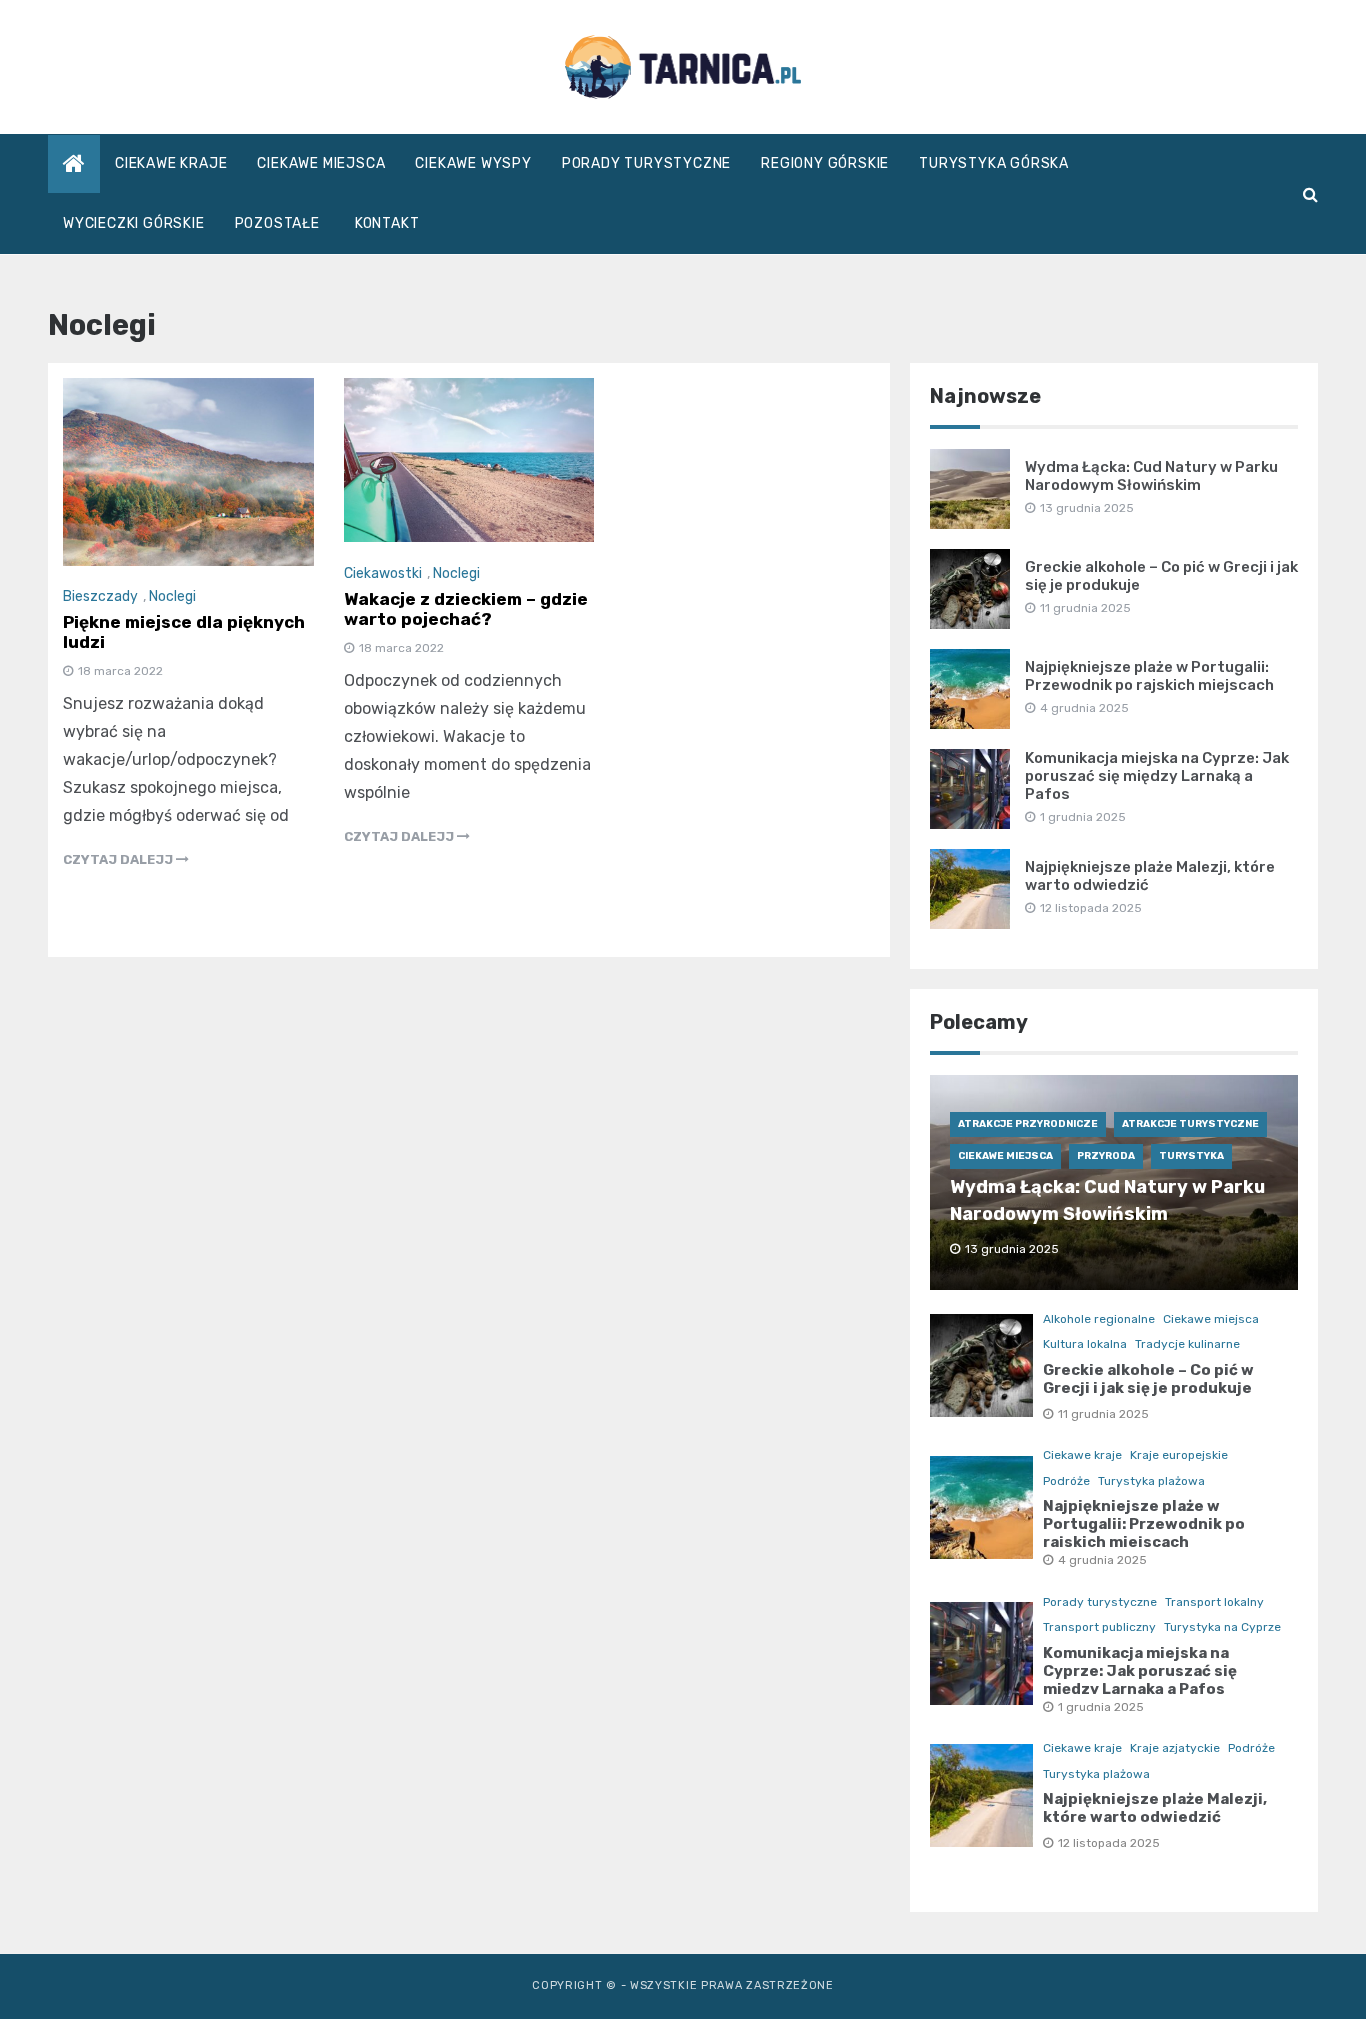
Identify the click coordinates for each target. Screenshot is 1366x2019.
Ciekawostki (383, 573)
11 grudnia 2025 (1103, 1414)
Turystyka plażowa (1151, 1481)
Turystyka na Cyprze (1222, 1627)
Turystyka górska (994, 163)
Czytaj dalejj (119, 859)
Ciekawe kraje (171, 163)
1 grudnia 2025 (1101, 1707)
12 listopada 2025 (1109, 1843)
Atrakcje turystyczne (1190, 1124)
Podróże (1066, 1481)
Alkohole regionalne (1099, 1319)
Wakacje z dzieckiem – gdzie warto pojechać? (466, 609)
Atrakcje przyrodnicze (1028, 1124)
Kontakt (387, 223)
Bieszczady (100, 596)
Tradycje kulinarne (1187, 1344)
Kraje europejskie (1179, 1455)
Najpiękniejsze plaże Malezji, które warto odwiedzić (1155, 1808)
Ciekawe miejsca (321, 163)
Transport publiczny (1099, 1627)
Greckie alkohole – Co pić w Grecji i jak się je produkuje (1148, 1379)
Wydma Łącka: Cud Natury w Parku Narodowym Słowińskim (1151, 476)
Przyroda (1106, 1156)
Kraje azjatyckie (1175, 1748)
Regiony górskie (825, 163)
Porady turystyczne (646, 163)
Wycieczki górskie (134, 223)
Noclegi (172, 596)
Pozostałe (277, 223)
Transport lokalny (1214, 1602)
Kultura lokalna (1085, 1344)
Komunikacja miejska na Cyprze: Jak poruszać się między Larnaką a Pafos (1157, 776)
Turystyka (1191, 1156)
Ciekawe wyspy (473, 163)
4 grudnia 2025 (1102, 1560)
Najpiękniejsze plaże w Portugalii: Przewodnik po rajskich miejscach (1149, 676)
